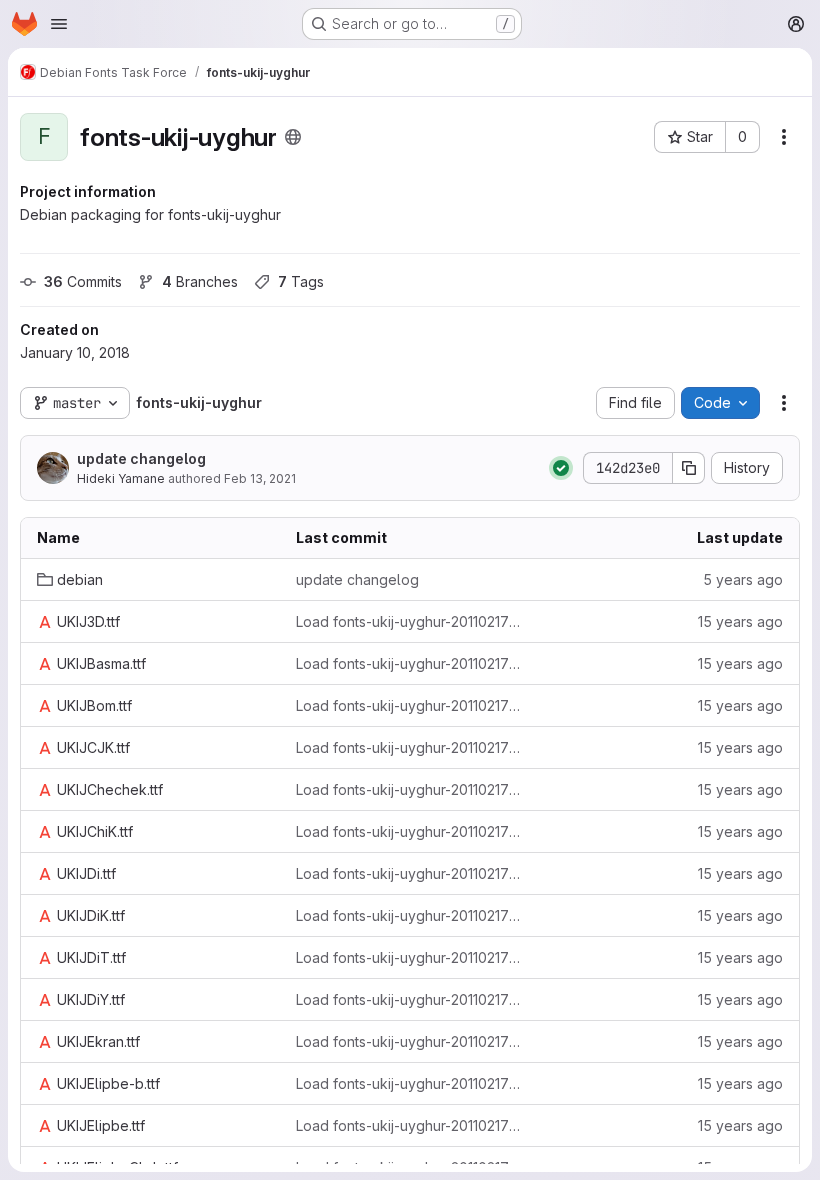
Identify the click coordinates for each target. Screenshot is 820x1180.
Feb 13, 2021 (260, 478)
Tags (301, 281)
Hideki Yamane (121, 478)
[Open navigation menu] (59, 24)
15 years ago (740, 621)
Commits (83, 281)
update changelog (141, 458)
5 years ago (743, 579)
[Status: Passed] (561, 468)
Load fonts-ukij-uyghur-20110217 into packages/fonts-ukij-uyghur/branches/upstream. (409, 621)
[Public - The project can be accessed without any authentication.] (293, 137)
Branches (200, 281)
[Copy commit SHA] (689, 468)
